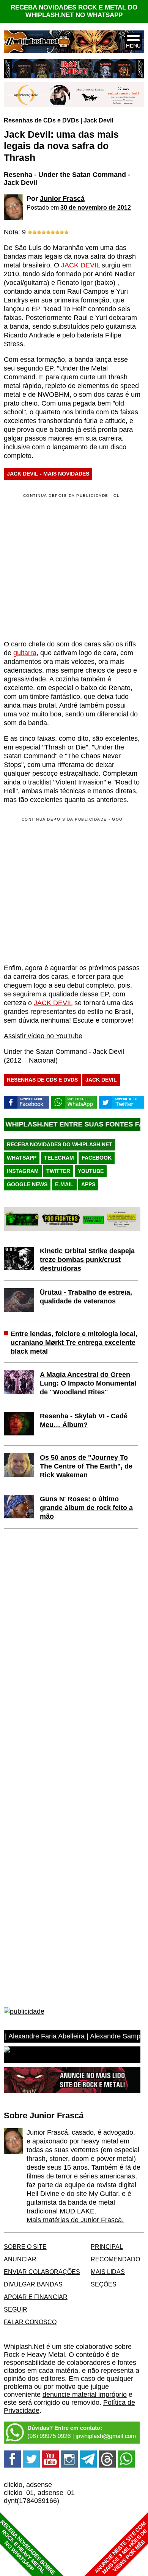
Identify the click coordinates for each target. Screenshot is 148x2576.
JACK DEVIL (80, 265)
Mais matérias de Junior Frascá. (75, 2220)
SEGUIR (16, 2309)
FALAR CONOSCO (30, 2322)
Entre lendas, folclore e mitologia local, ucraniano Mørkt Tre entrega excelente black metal (74, 1343)
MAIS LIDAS (108, 2272)
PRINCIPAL (107, 2247)
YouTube (91, 1171)
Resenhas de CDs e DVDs (41, 120)
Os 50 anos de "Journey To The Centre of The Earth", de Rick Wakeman (86, 1466)
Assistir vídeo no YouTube (43, 1036)
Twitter (58, 1171)
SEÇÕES (104, 2284)
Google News (27, 1184)
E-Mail (64, 1184)
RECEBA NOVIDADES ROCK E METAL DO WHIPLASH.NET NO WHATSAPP (74, 11)
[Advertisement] (68, 890)
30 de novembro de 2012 (96, 207)
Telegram (59, 1158)
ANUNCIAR (20, 2259)
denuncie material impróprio (85, 2395)
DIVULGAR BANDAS (33, 2284)
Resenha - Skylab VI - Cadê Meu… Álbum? (84, 1420)
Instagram (23, 1171)
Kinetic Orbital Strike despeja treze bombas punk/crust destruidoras (87, 1260)
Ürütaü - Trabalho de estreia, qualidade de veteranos (86, 1297)
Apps (88, 1184)
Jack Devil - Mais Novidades (48, 474)
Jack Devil (98, 120)
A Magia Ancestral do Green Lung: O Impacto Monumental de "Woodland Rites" (88, 1383)
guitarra (25, 653)
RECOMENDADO (115, 2259)
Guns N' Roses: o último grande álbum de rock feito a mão (86, 1508)
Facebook (97, 1158)
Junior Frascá (62, 199)
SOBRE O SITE (25, 2247)
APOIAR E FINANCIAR (36, 2297)
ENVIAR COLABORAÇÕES (42, 2272)
